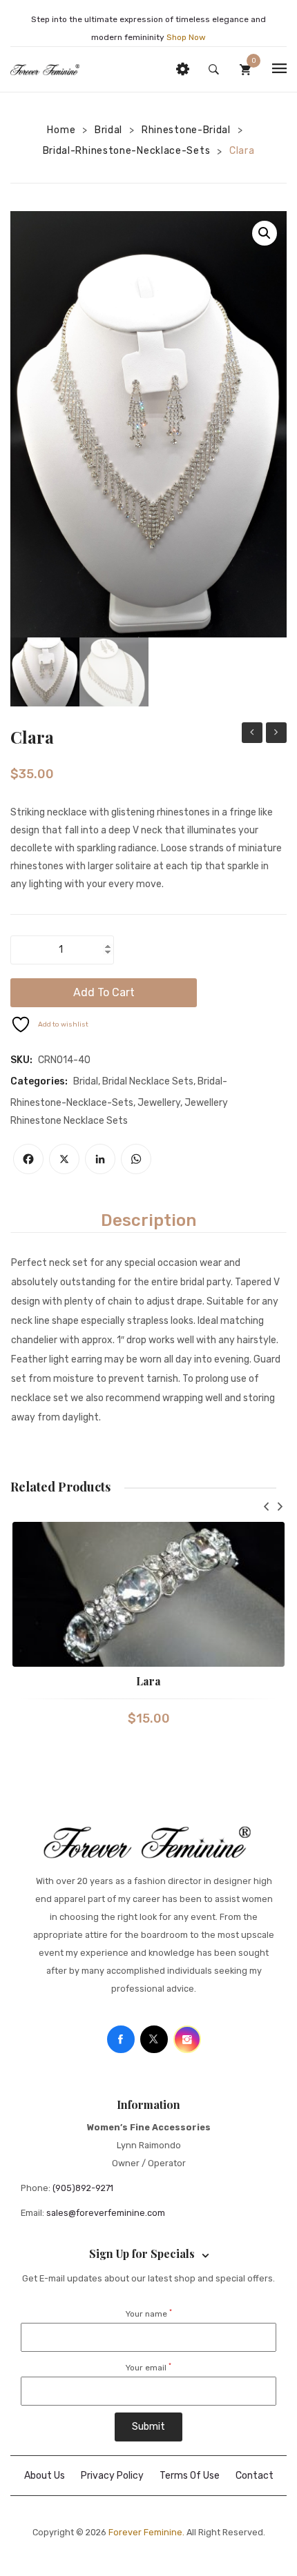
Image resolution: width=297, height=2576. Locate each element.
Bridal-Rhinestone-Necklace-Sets (127, 151)
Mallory (252, 733)
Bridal (108, 130)
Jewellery (159, 1103)
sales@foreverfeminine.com (106, 2213)
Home (61, 130)
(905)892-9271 (83, 2188)
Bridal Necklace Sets (148, 1081)
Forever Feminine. (146, 2532)
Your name (149, 2314)
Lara (148, 1681)
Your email (148, 2368)
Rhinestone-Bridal (186, 130)
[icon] (121, 2039)
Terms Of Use (190, 2476)
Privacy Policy (112, 2476)
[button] (265, 233)
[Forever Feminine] (45, 69)
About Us (45, 2476)
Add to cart (104, 992)
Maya (276, 733)
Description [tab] (148, 1220)
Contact (255, 2476)
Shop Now (186, 37)
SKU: (21, 1060)
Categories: (39, 1081)
